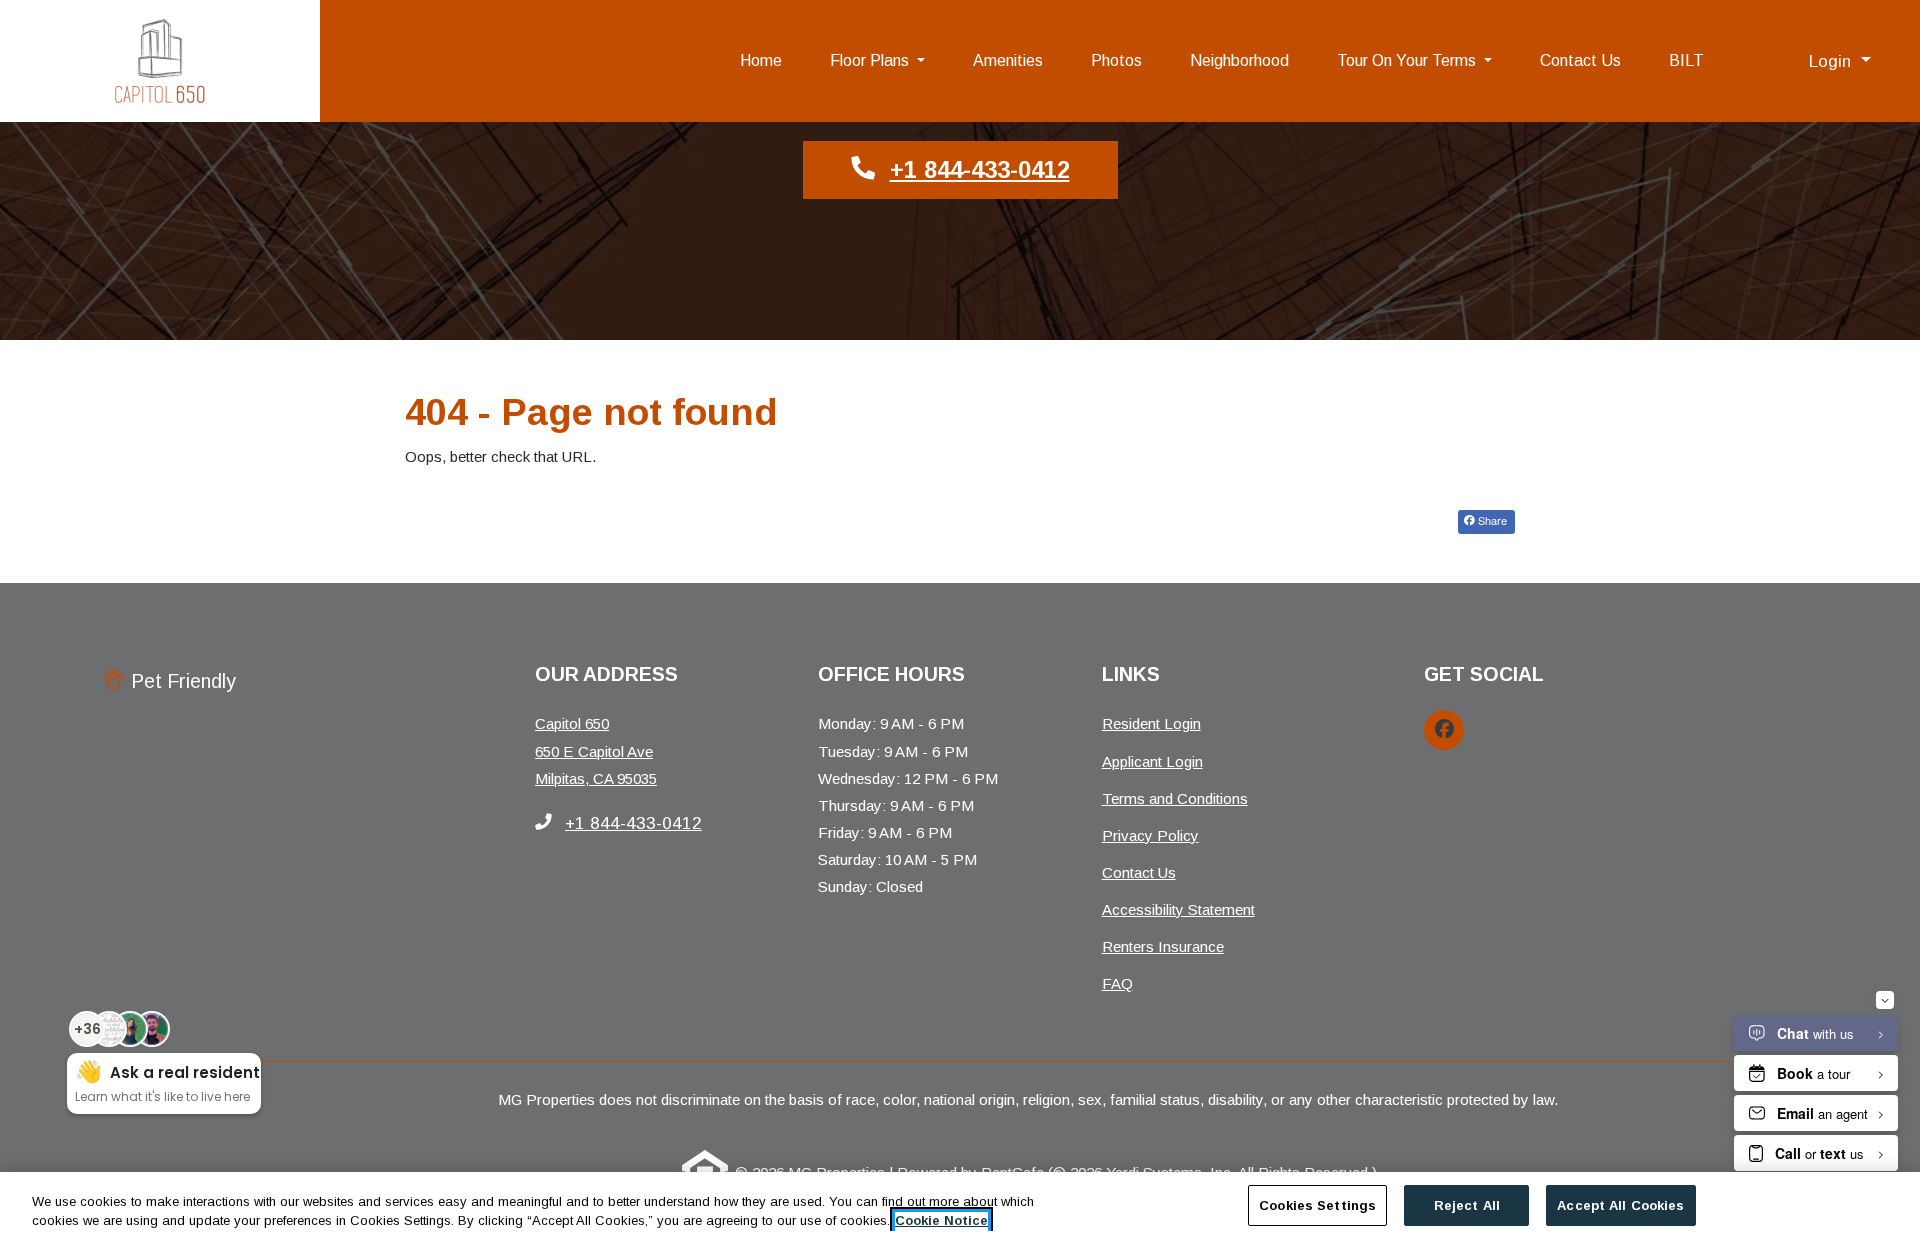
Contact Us (1580, 60)
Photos (1116, 60)
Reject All (1467, 1205)
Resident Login (1151, 723)
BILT (1698, 60)
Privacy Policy (1150, 835)
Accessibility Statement (1178, 909)
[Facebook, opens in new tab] (1444, 730)
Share (1491, 520)
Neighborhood (1239, 60)
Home (761, 60)
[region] (960, 1207)
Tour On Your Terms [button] (1408, 60)
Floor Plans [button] (871, 60)
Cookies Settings (1317, 1205)
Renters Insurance (1163, 946)
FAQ (1117, 983)
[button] (1839, 61)
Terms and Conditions (1175, 798)
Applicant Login (1152, 761)
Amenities (1008, 60)
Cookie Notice (941, 1221)
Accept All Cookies (1620, 1205)
